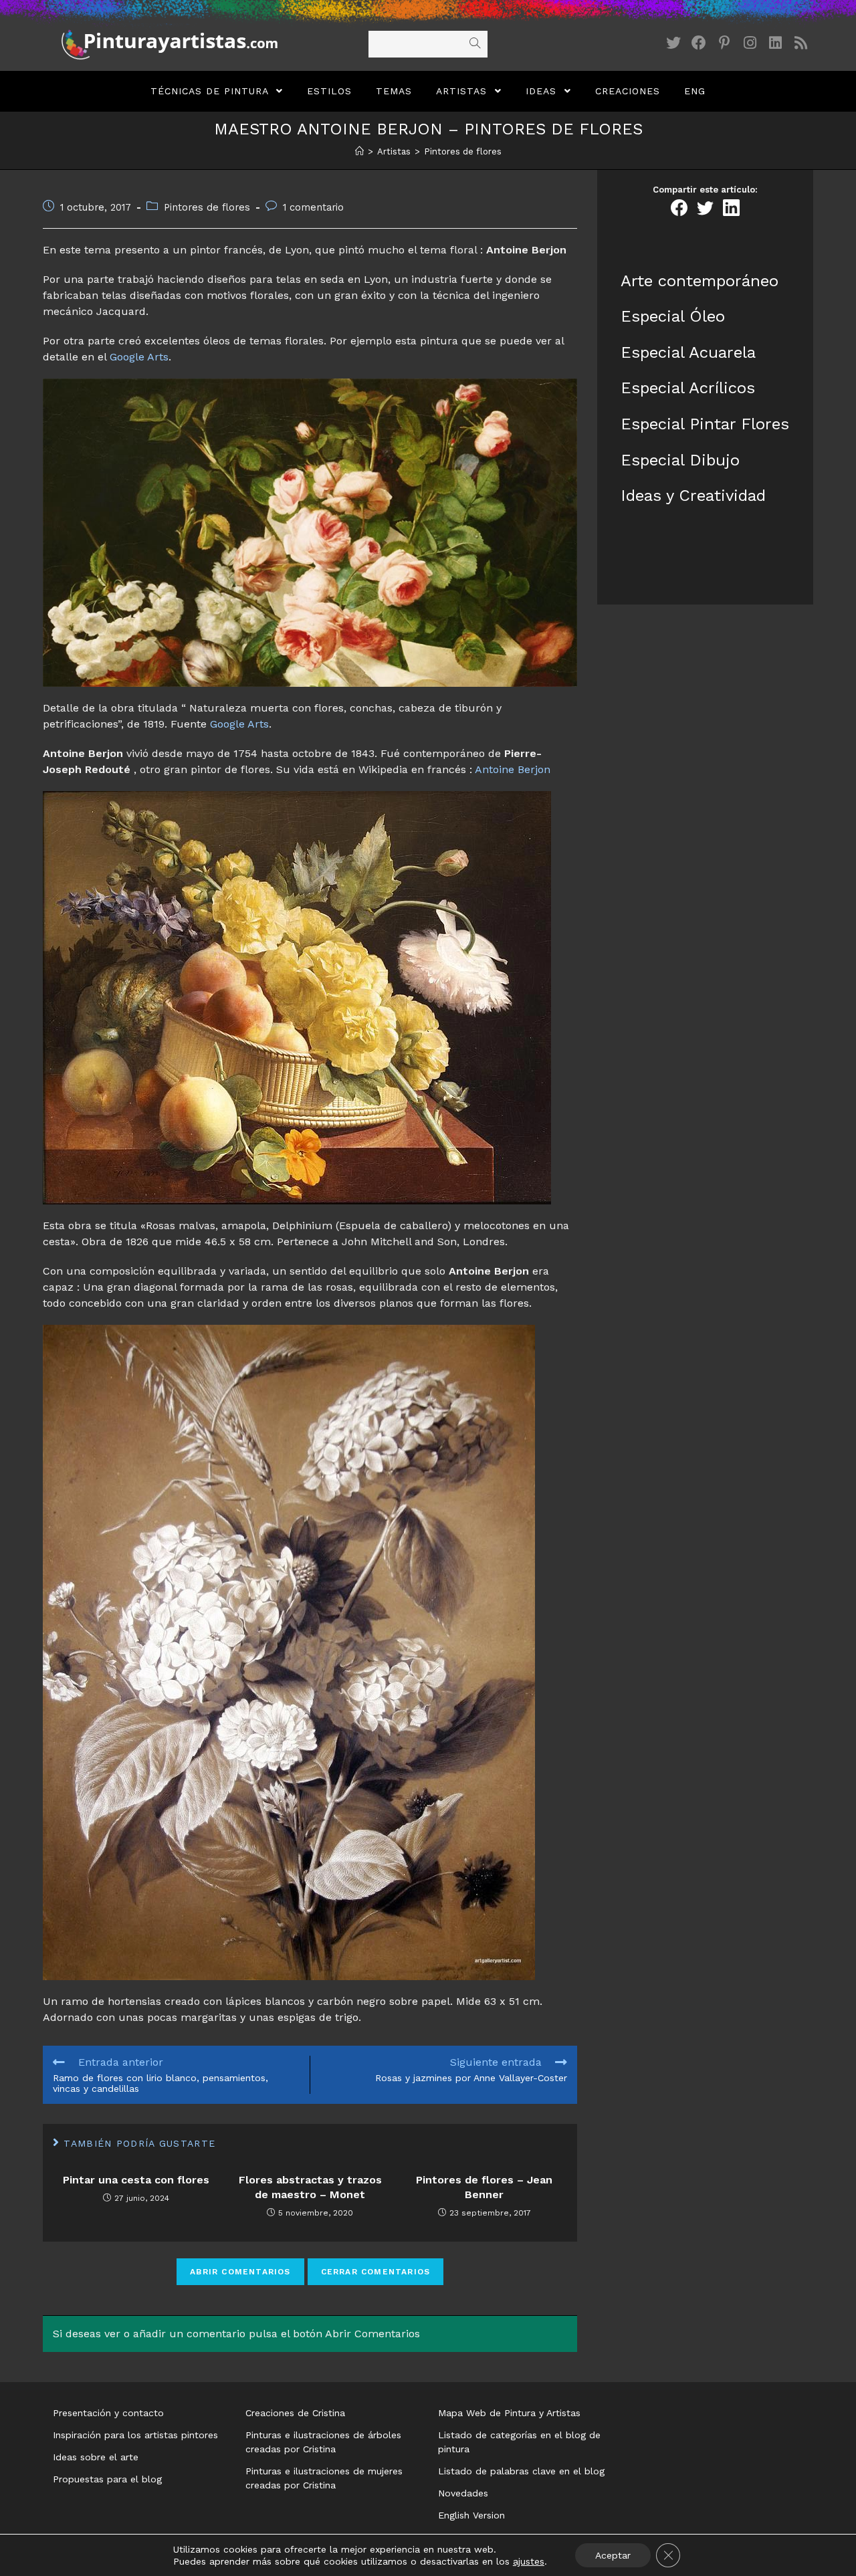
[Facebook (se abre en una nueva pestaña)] (699, 43)
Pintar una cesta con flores (136, 2180)
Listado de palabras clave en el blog (521, 2471)
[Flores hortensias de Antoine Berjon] (289, 1651)
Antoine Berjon (513, 769)
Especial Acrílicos (688, 388)
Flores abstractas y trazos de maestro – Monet (310, 2187)
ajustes (529, 2561)
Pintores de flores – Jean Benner (484, 2187)
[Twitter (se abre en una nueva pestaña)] (673, 43)
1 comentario (313, 208)
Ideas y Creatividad (693, 496)
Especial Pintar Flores (705, 424)
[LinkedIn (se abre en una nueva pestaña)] (775, 43)
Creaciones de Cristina (295, 2413)
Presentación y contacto (108, 2413)
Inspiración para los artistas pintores (135, 2435)
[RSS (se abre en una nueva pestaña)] (800, 43)
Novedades (463, 2493)
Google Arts (139, 357)
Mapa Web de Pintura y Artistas (509, 2413)
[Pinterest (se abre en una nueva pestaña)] (724, 43)
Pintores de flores (207, 208)
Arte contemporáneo (700, 281)
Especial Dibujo (680, 460)
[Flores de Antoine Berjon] (310, 532)
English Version (471, 2515)
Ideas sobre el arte (96, 2457)
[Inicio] (359, 151)
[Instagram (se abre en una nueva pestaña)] (750, 43)
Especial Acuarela (688, 352)
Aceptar (613, 2555)
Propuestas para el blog (107, 2479)
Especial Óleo (673, 316)
